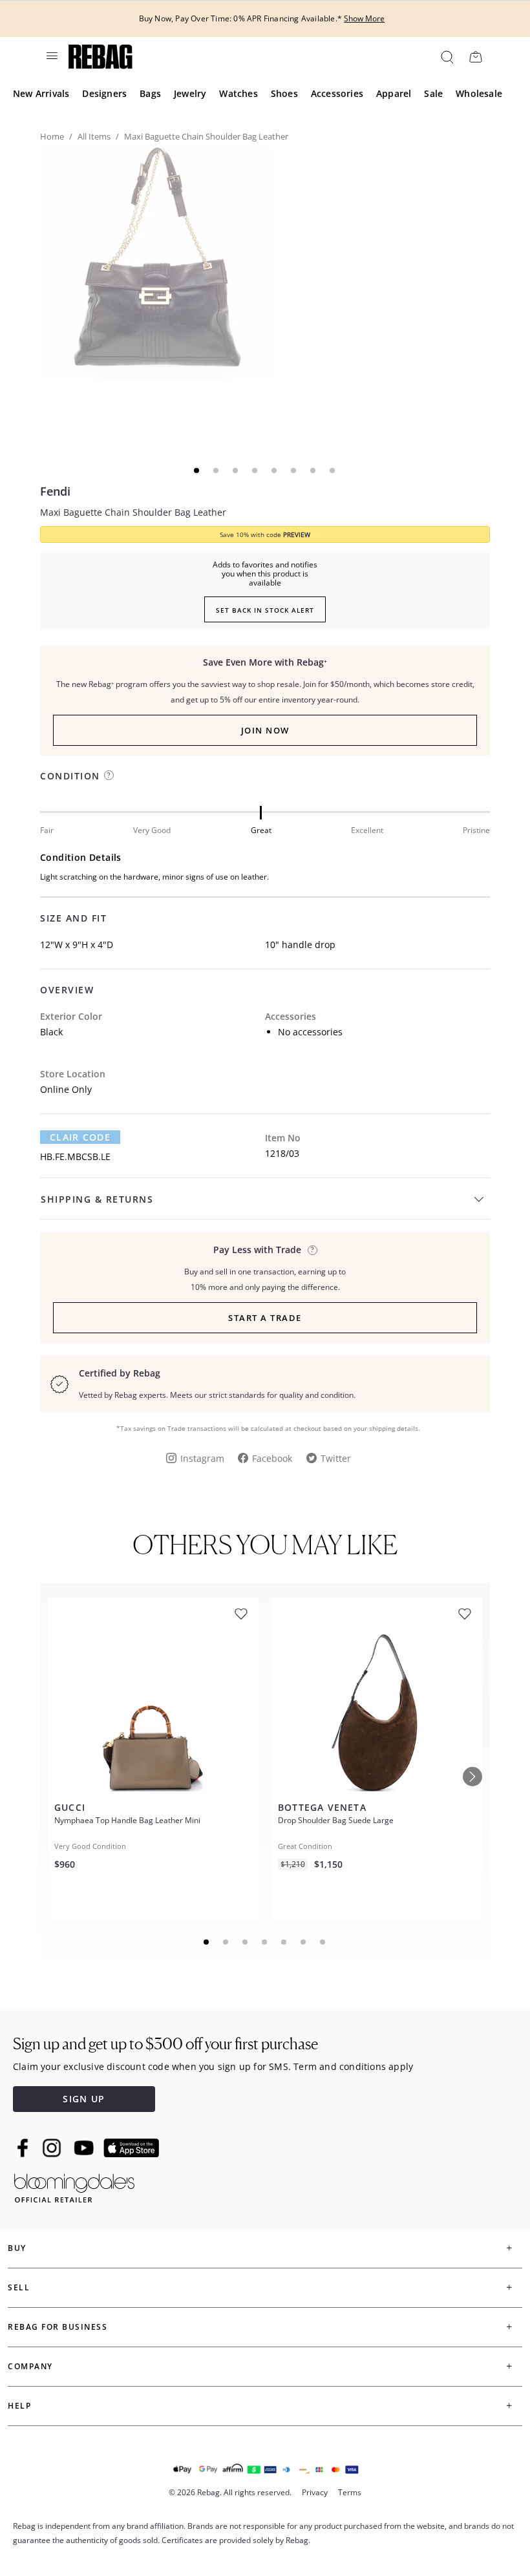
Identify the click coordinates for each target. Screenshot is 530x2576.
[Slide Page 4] (265, 1942)
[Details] (313, 1250)
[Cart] (475, 57)
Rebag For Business (58, 2327)
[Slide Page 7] (323, 1942)
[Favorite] (241, 1614)
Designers (104, 93)
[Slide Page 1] (207, 1942)
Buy (17, 2248)
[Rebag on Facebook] (24, 2148)
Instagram (202, 1458)
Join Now (265, 730)
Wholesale (479, 93)
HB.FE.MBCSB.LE (75, 1156)
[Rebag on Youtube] (86, 2148)
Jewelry (190, 93)
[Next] (472, 1777)
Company (30, 2366)
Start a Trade (265, 1318)
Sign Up (84, 2099)
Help (19, 2406)
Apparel (394, 93)
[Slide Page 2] (226, 1942)
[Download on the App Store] (131, 2148)
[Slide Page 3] (246, 1942)
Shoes (284, 93)
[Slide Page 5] (284, 1942)
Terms (350, 2492)
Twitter (336, 1458)
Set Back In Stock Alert (265, 610)
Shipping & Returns (97, 1199)
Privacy (315, 2492)
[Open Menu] (51, 56)
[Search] (446, 57)
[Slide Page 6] (304, 1942)
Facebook (272, 1458)
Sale (433, 93)
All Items (94, 136)
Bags (150, 93)
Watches (238, 93)
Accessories (337, 93)
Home (52, 136)
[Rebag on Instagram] (52, 2148)
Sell (19, 2287)
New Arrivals (41, 93)
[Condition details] (109, 775)
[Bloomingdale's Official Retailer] (74, 2186)
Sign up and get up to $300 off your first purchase (165, 2044)
